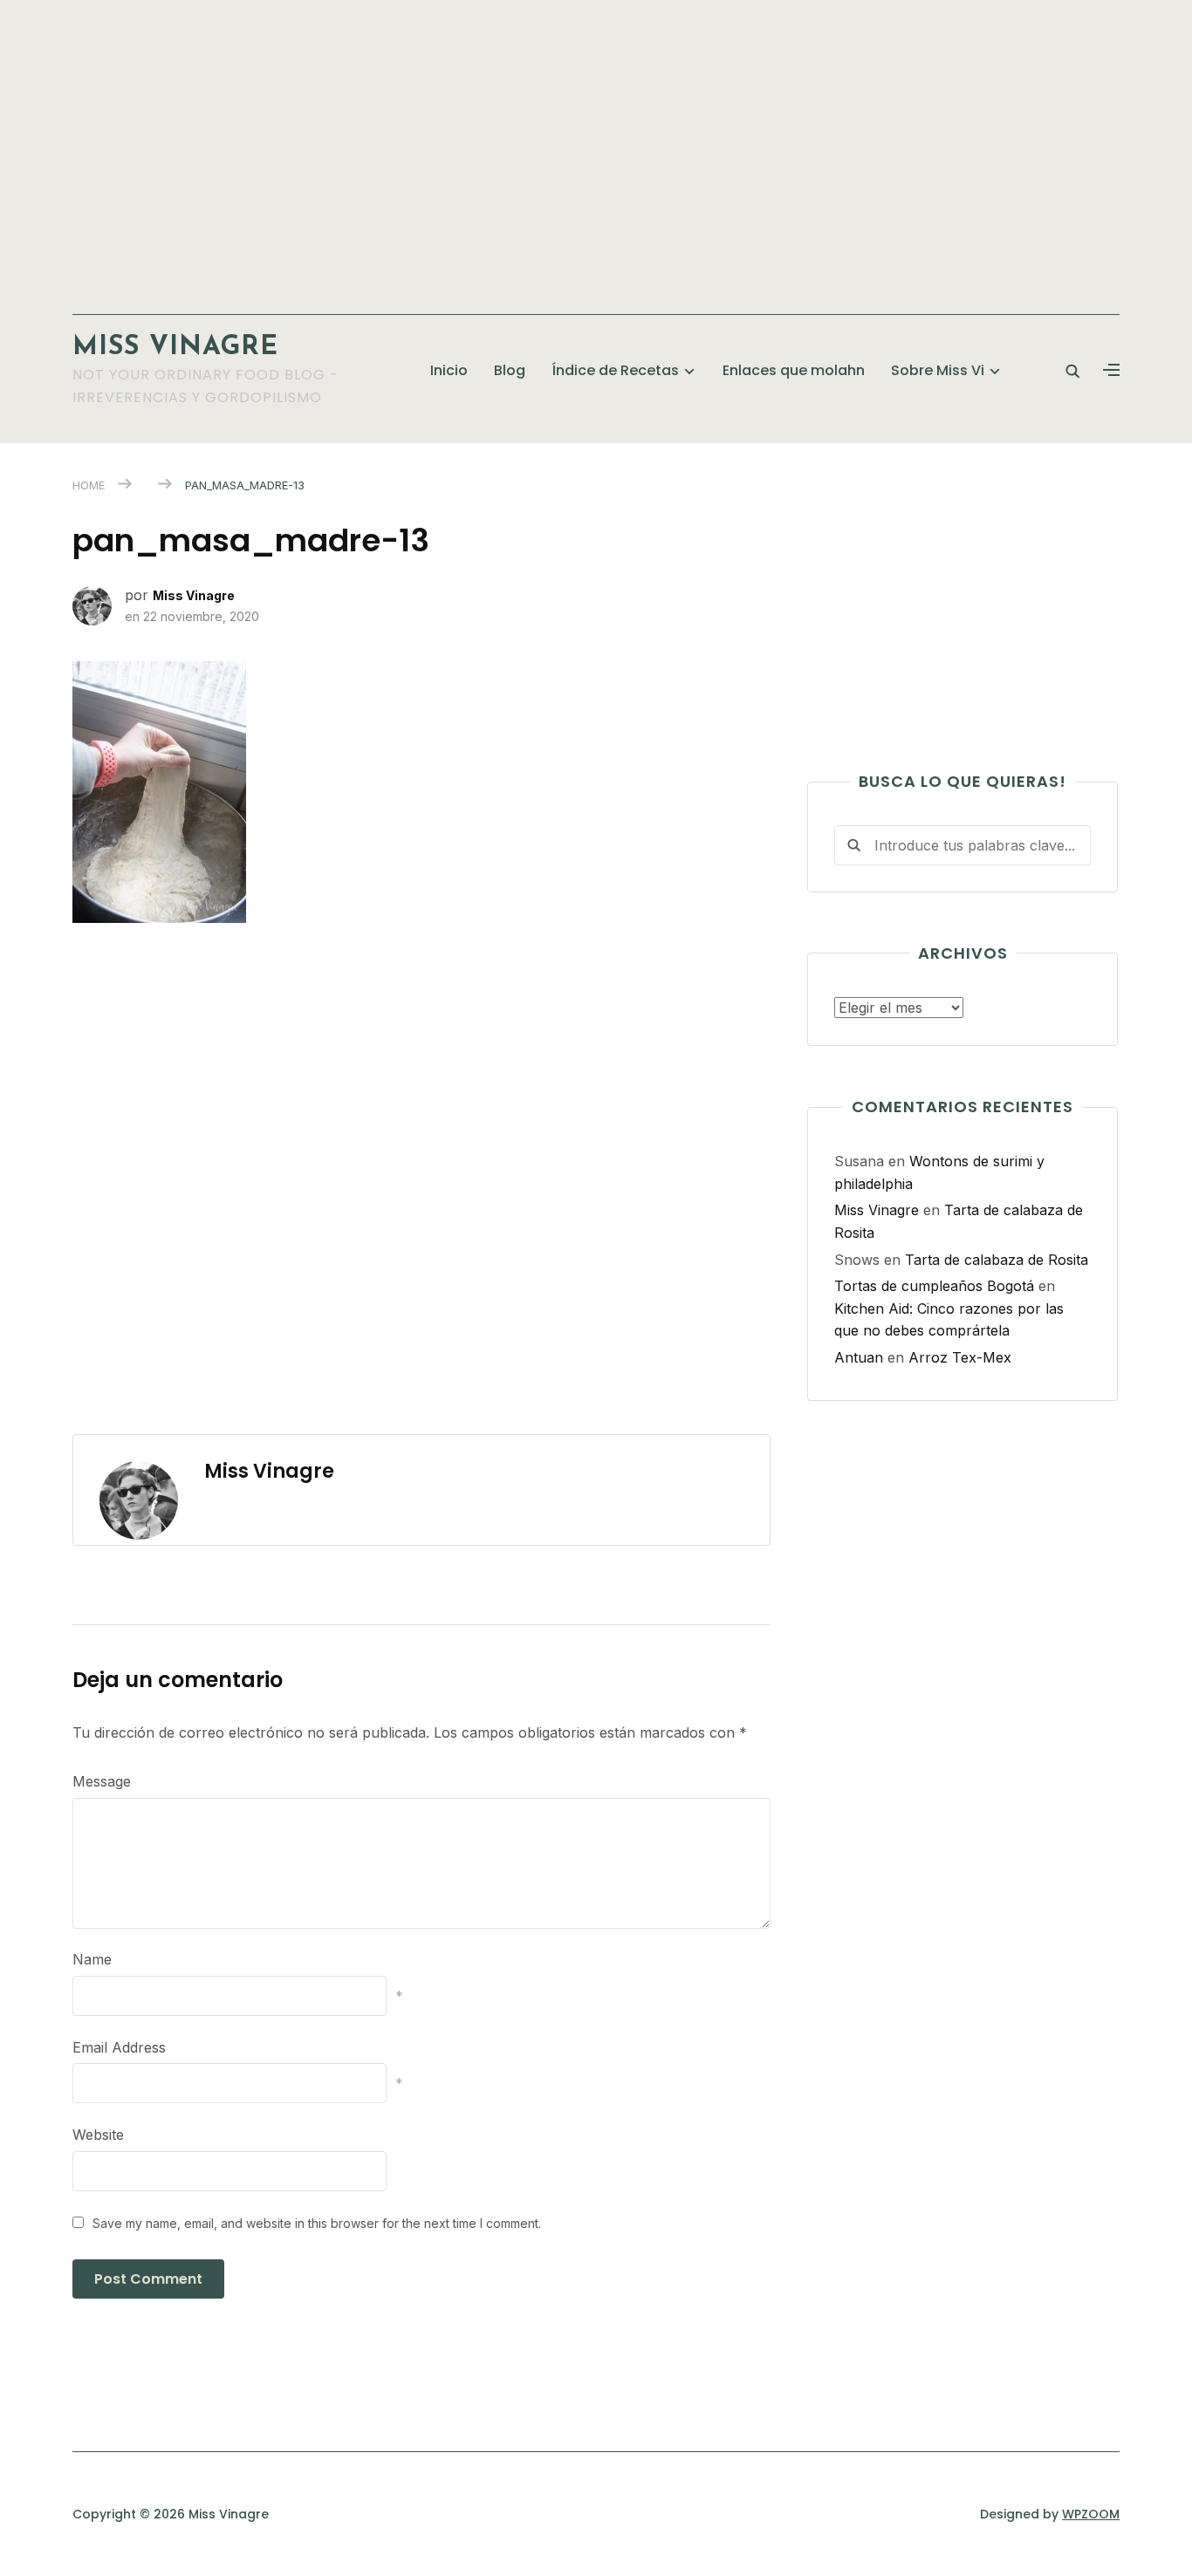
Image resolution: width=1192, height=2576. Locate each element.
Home (89, 485)
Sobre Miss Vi (938, 370)
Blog (510, 370)
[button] (1111, 371)
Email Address (119, 2047)
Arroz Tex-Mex (960, 1357)
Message (102, 1781)
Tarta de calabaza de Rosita (997, 1260)
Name (92, 1959)
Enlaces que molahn (794, 370)
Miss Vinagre (175, 348)
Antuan (859, 1357)
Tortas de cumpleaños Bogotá (934, 1286)
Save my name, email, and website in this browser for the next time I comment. (317, 2223)
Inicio (449, 370)
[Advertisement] (596, 148)
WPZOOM (1091, 2514)
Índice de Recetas (615, 370)
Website (98, 2135)
